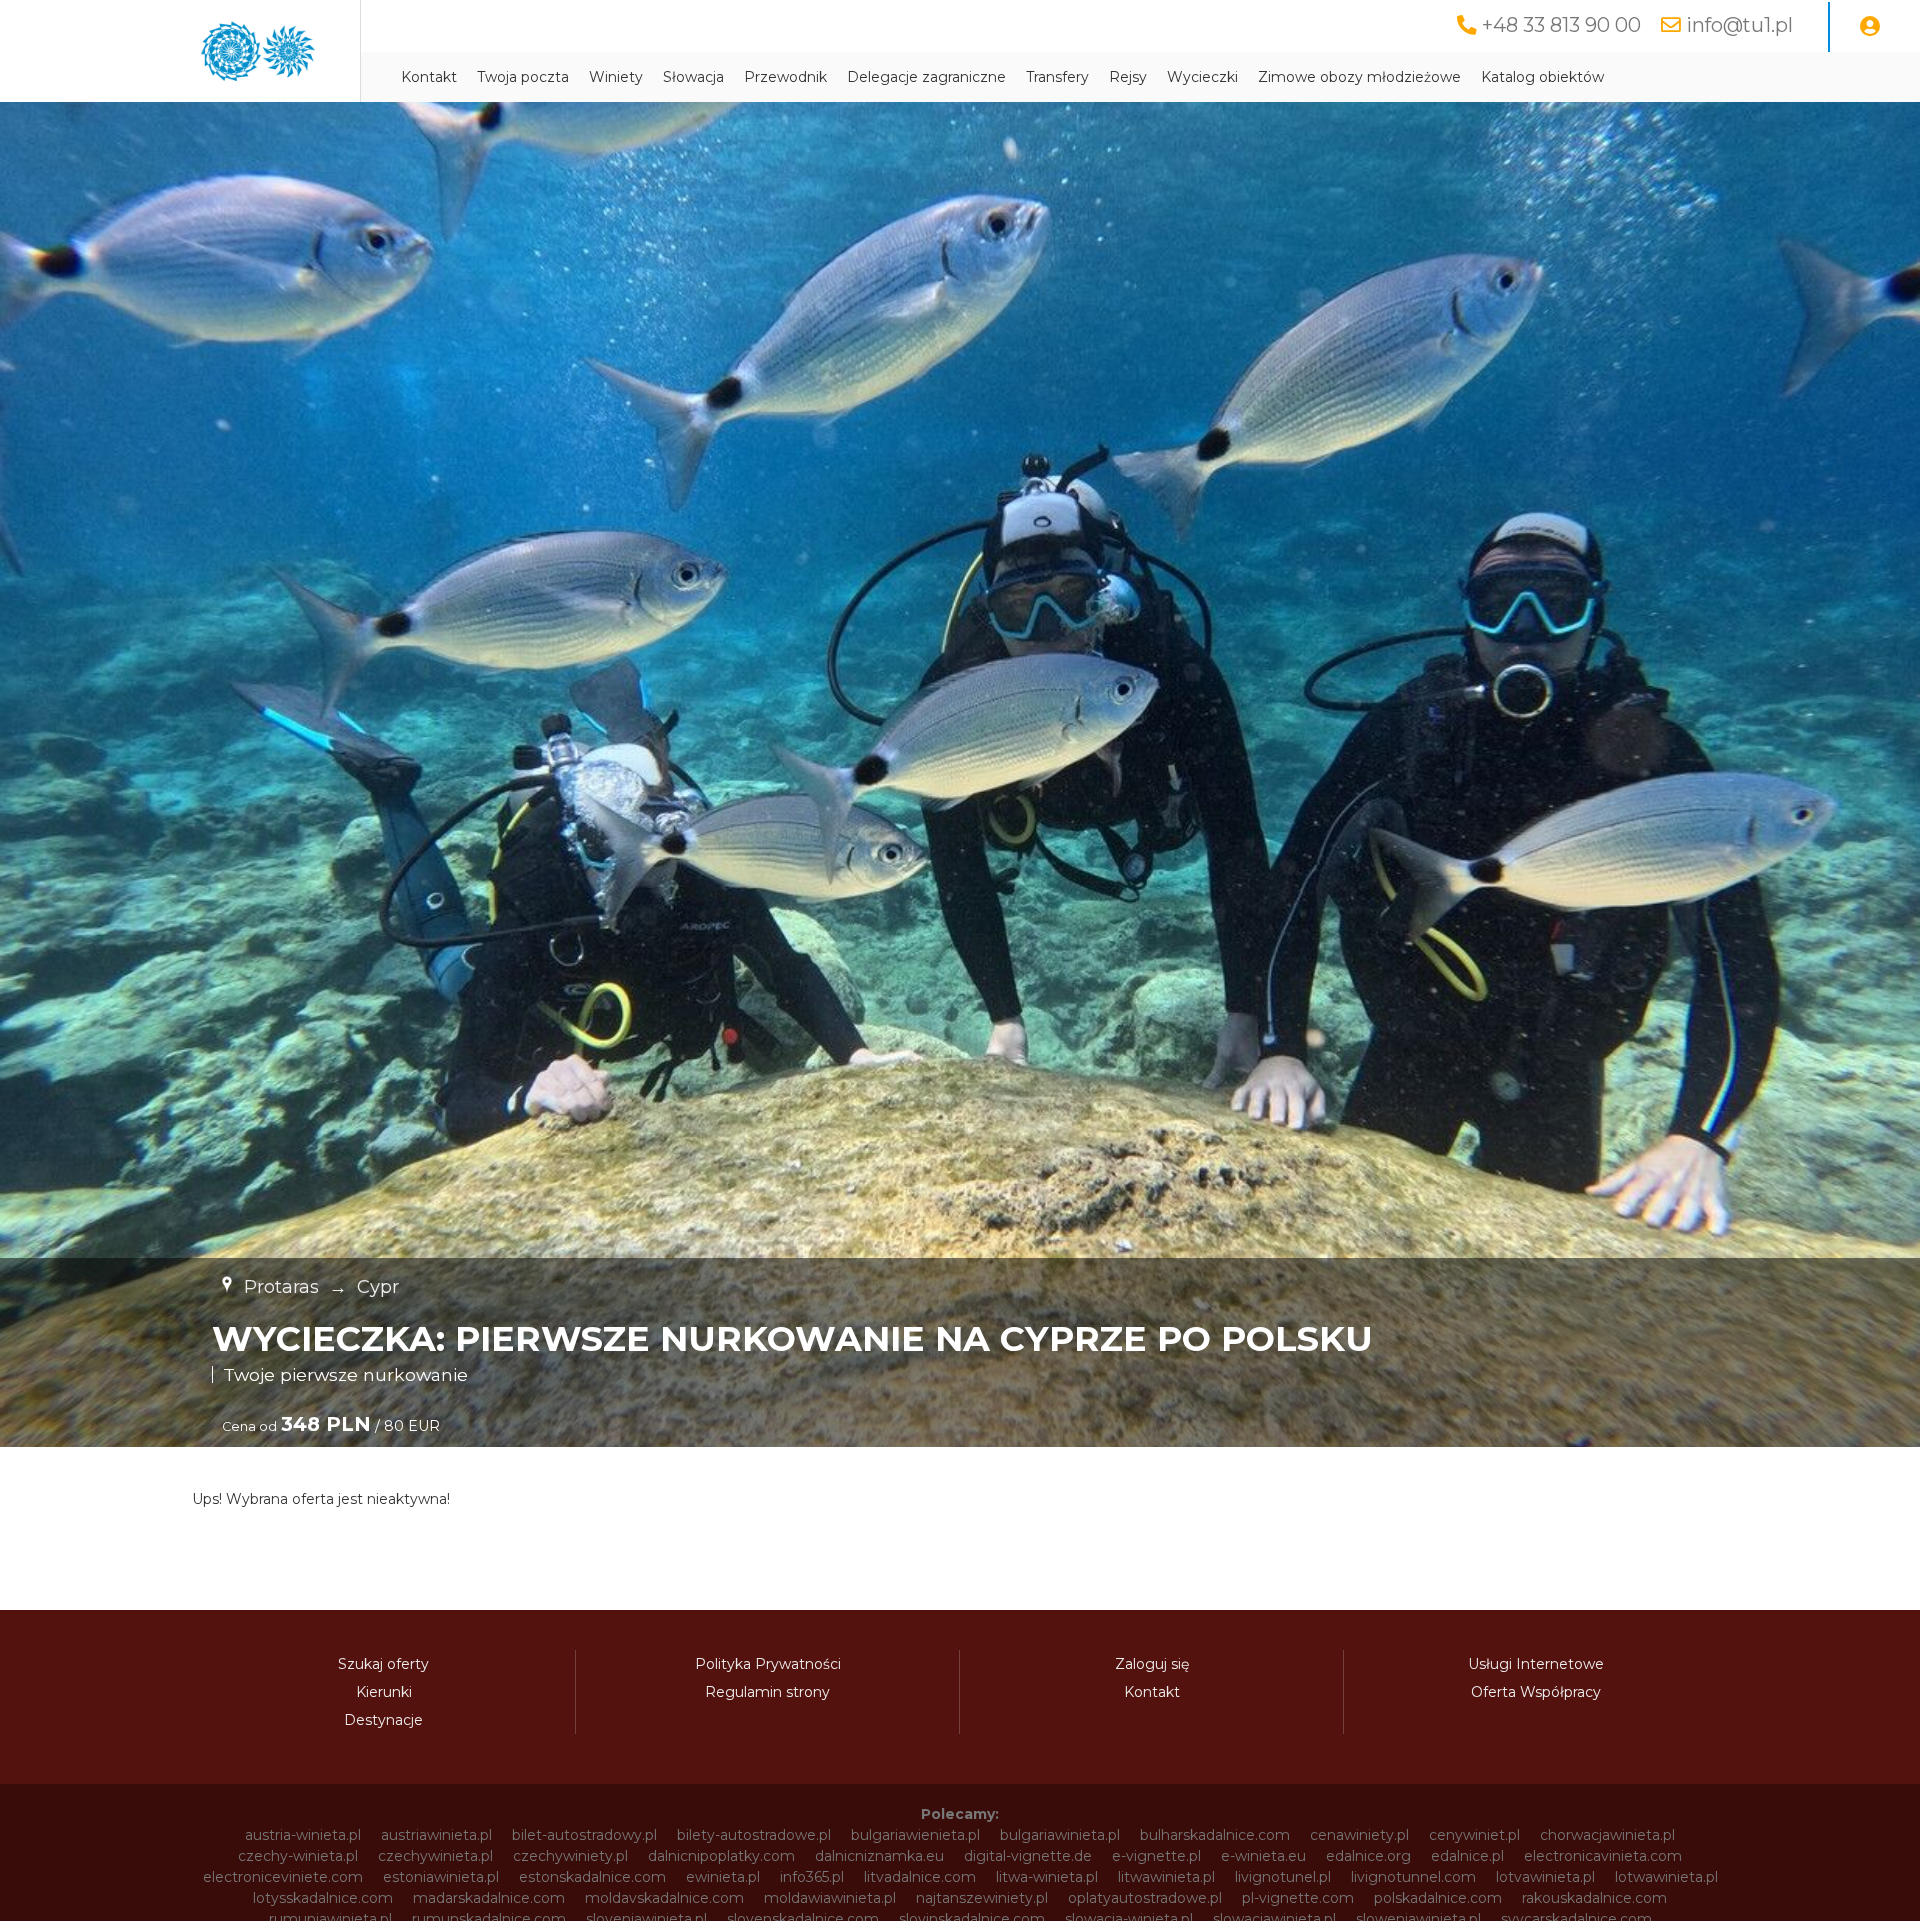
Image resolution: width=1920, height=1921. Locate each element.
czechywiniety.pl (570, 1856)
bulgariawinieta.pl (1060, 1835)
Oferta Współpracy (1536, 1692)
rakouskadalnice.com (1594, 1898)
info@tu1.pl (1739, 25)
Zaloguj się (1152, 1664)
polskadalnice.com (1438, 1898)
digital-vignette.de (1028, 1856)
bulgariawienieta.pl (915, 1835)
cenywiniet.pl (1474, 1835)
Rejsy (1128, 77)
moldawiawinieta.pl (830, 1898)
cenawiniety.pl (1359, 1835)
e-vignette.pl (1156, 1856)
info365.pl (812, 1877)
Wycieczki (1202, 77)
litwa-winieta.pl (1047, 1877)
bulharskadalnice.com (1215, 1835)
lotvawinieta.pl (1545, 1877)
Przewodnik (785, 77)
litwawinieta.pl (1166, 1877)
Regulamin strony (767, 1692)
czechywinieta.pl (435, 1856)
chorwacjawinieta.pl (1607, 1835)
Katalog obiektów (1542, 77)
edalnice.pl (1467, 1856)
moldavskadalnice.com (664, 1898)
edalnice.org (1368, 1856)
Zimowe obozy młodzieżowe (1359, 77)
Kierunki (384, 1692)
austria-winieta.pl (303, 1835)
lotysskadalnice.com (323, 1898)
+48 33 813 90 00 (1561, 25)
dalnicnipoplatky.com (721, 1856)
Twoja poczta (523, 77)
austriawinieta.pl (436, 1835)
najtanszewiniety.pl (982, 1898)
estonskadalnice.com (592, 1877)
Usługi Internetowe (1536, 1664)
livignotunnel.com (1413, 1877)
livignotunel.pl (1283, 1877)
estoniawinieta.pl (441, 1877)
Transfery (1057, 77)
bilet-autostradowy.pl (584, 1835)
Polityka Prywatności (768, 1664)
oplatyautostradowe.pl (1145, 1898)
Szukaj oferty (383, 1664)
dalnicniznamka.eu (879, 1856)
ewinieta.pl (723, 1877)
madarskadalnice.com (489, 1898)
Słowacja (693, 77)
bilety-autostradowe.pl (754, 1835)
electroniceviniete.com (283, 1877)
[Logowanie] (1870, 27)
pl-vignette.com (1298, 1898)
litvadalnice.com (920, 1877)
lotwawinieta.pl (1666, 1877)
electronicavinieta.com (1603, 1856)
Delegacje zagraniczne (926, 77)
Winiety (616, 77)
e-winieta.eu (1263, 1856)
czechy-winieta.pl (298, 1856)
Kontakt (429, 77)
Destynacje (383, 1720)
